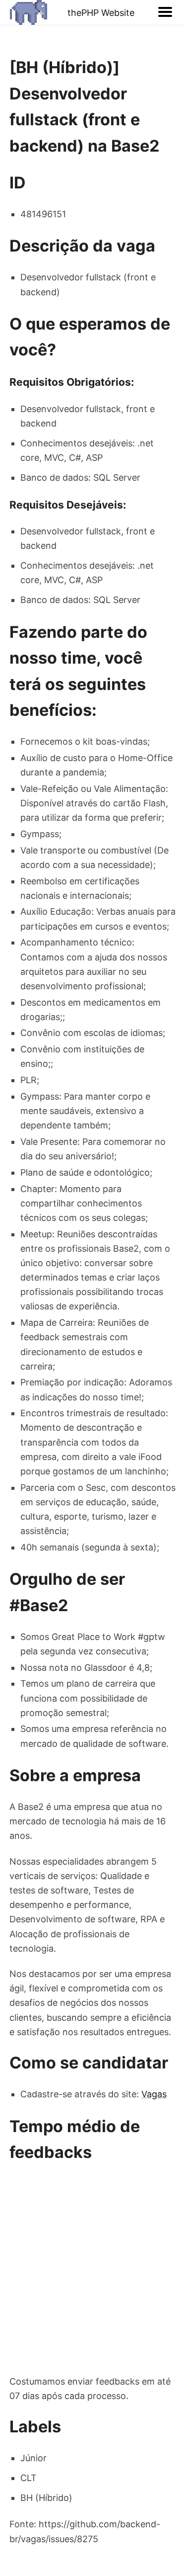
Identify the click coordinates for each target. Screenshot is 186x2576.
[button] (165, 12)
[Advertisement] (93, 2270)
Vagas (154, 2094)
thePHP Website (101, 13)
